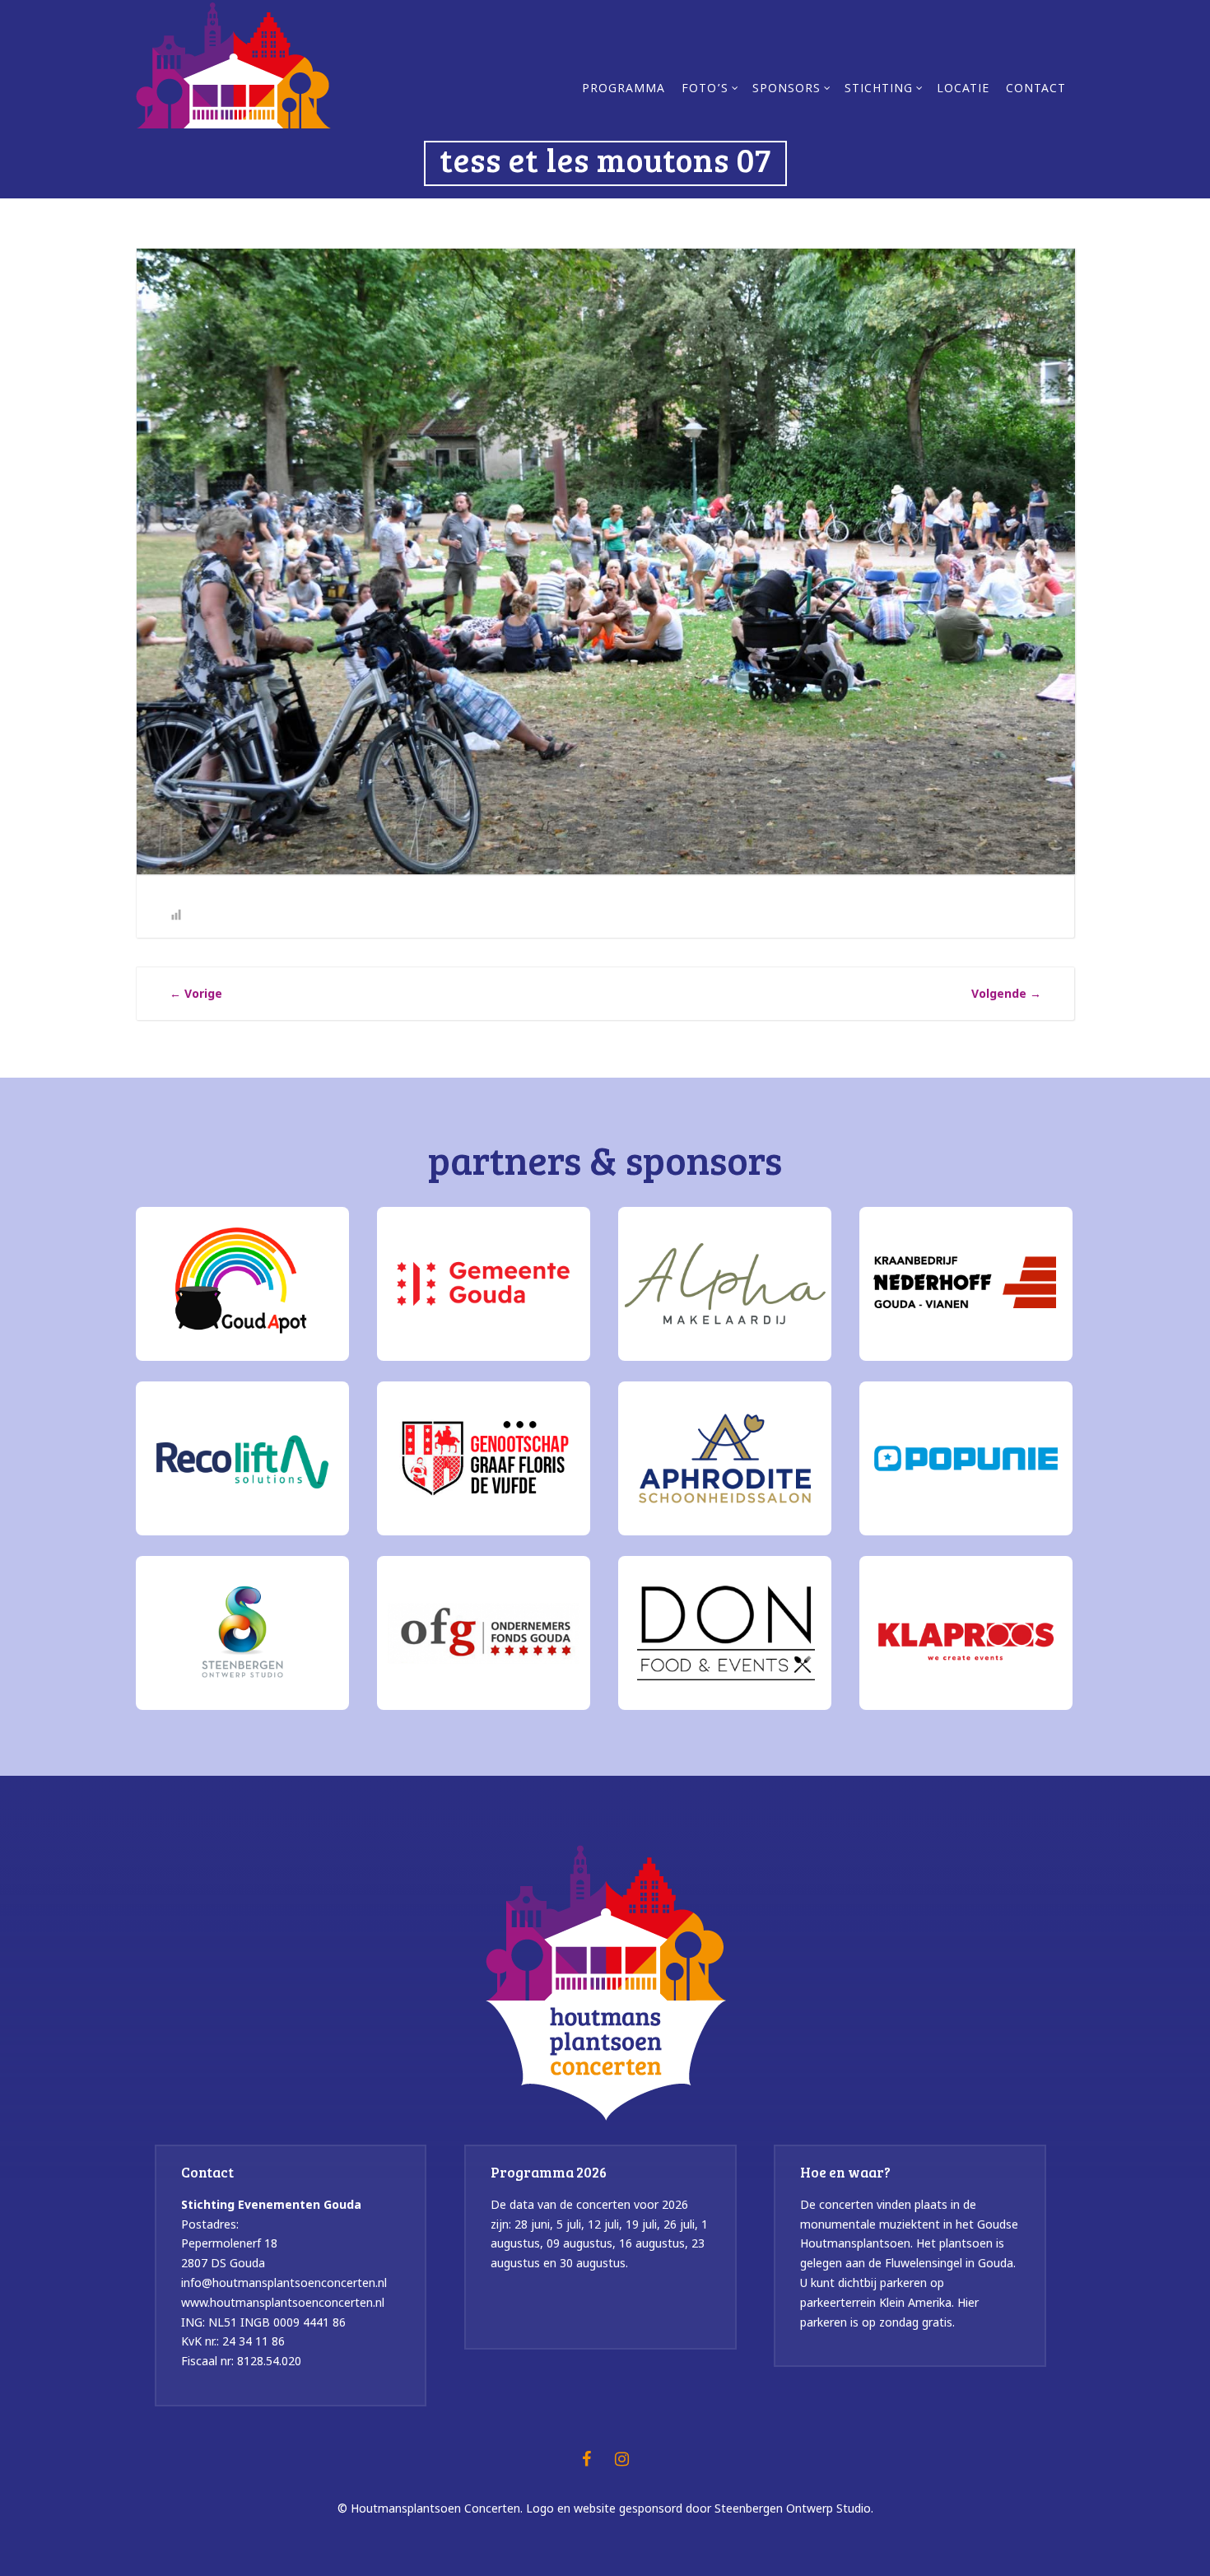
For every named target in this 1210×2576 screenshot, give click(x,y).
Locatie (963, 90)
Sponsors (786, 90)
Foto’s (705, 90)
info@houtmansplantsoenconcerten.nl (284, 2283)
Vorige (196, 993)
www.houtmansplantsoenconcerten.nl (283, 2302)
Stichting (879, 90)
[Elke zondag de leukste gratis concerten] (233, 63)
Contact (1036, 90)
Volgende (1006, 993)
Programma (624, 90)
